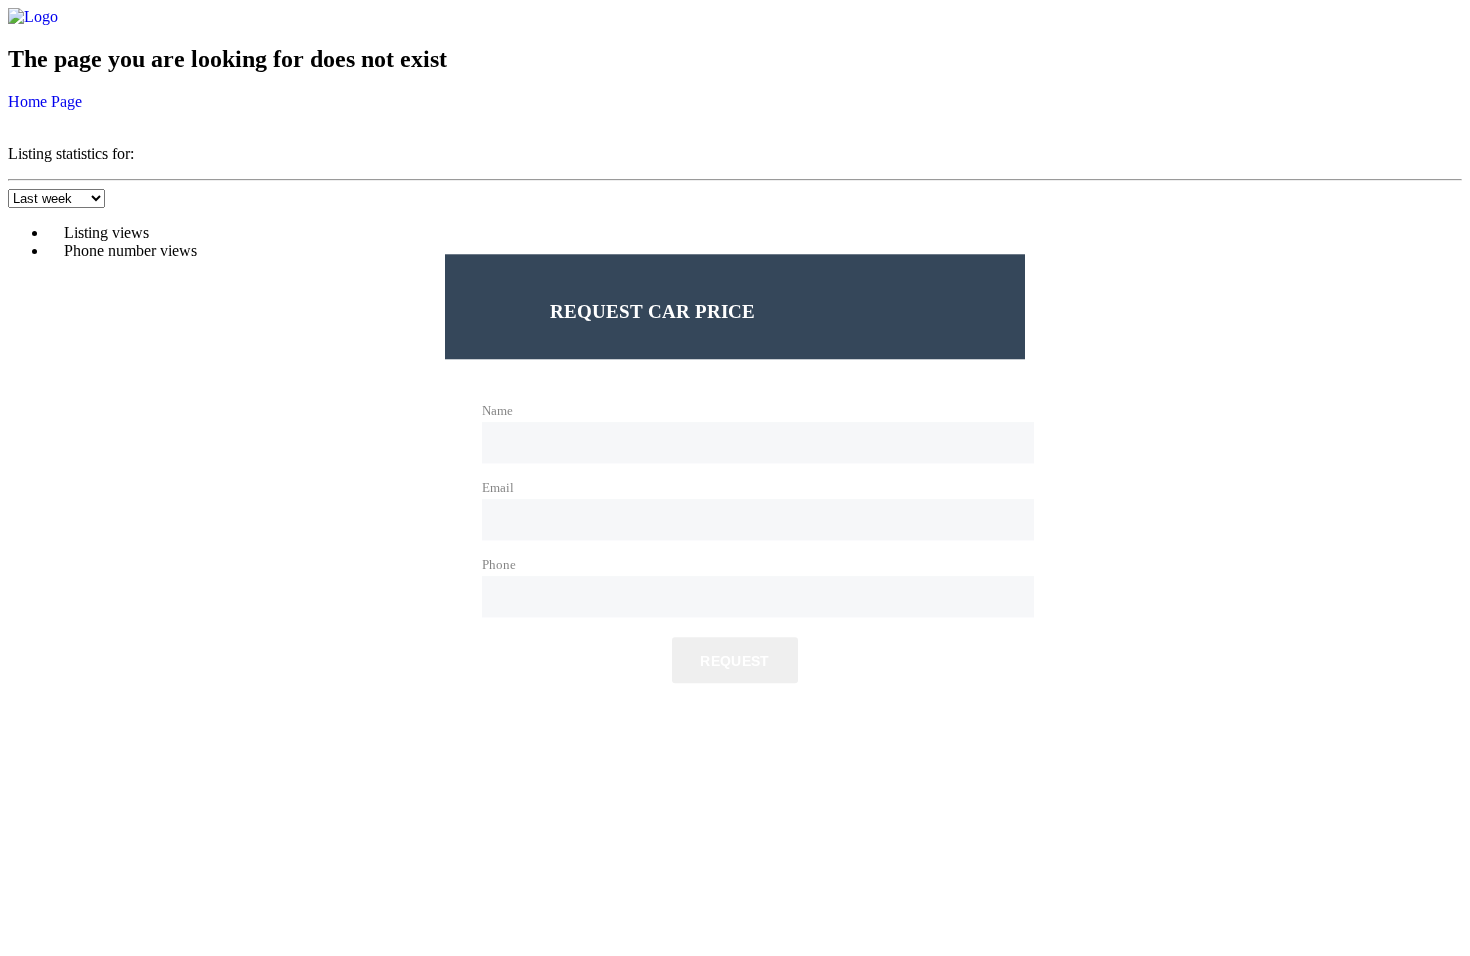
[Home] (33, 16)
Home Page (45, 101)
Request (734, 662)
